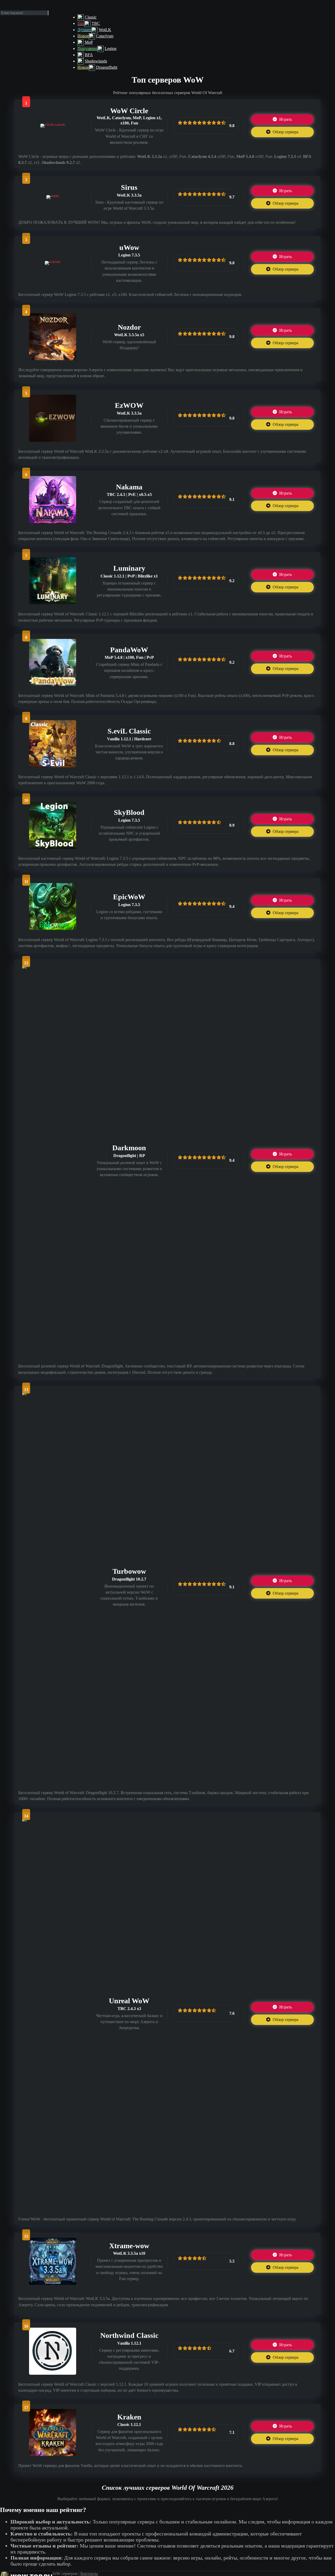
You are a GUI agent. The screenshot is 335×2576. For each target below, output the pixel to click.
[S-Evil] (53, 766)
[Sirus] (53, 195)
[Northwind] (53, 2373)
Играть (285, 119)
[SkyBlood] (53, 847)
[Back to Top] (169, 2574)
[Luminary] (53, 603)
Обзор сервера (285, 132)
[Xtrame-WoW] (53, 2283)
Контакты (89, 2574)
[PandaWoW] (53, 685)
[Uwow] (53, 261)
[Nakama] (53, 522)
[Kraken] (53, 2455)
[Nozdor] (53, 359)
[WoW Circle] (53, 124)
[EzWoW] (53, 440)
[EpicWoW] (53, 929)
